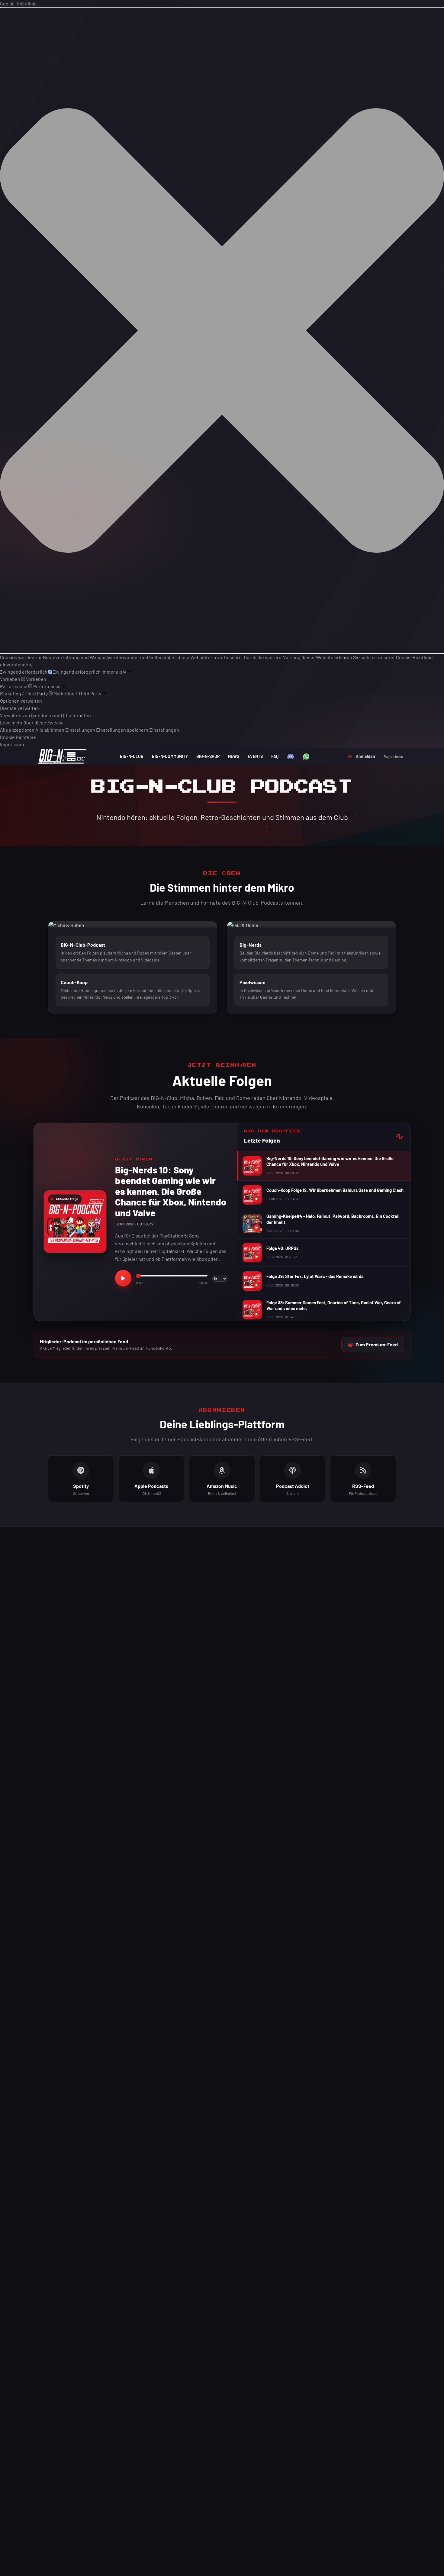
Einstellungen (80, 730)
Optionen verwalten (21, 701)
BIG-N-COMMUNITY (170, 756)
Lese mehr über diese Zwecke (32, 722)
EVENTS (255, 756)
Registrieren (393, 756)
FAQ (275, 756)
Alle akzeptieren (17, 730)
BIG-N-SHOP (208, 756)
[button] (222, 330)
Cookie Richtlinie (18, 737)
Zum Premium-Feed (377, 1344)
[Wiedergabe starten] (123, 1278)
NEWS (234, 756)
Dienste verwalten (19, 708)
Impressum (12, 744)
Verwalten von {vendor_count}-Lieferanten (45, 715)
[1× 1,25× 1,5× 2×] (220, 1278)
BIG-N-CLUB (132, 756)
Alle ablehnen (50, 730)
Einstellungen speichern (122, 730)
